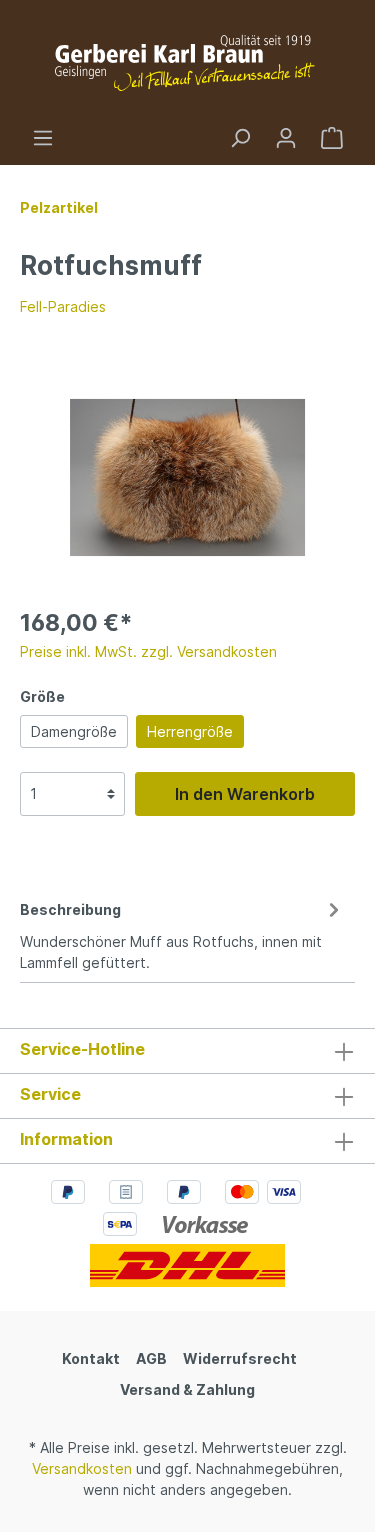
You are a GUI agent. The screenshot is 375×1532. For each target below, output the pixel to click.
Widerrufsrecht (240, 1358)
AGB (151, 1358)
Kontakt (91, 1358)
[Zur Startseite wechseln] (187, 63)
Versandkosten (82, 1468)
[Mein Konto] (286, 138)
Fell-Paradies (63, 306)
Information (66, 1139)
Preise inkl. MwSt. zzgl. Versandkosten (148, 651)
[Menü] (43, 138)
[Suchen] (240, 138)
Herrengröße (190, 731)
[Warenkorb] (332, 138)
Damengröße (74, 731)
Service (50, 1094)
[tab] (182, 933)
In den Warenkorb (245, 794)
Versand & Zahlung (187, 1389)
